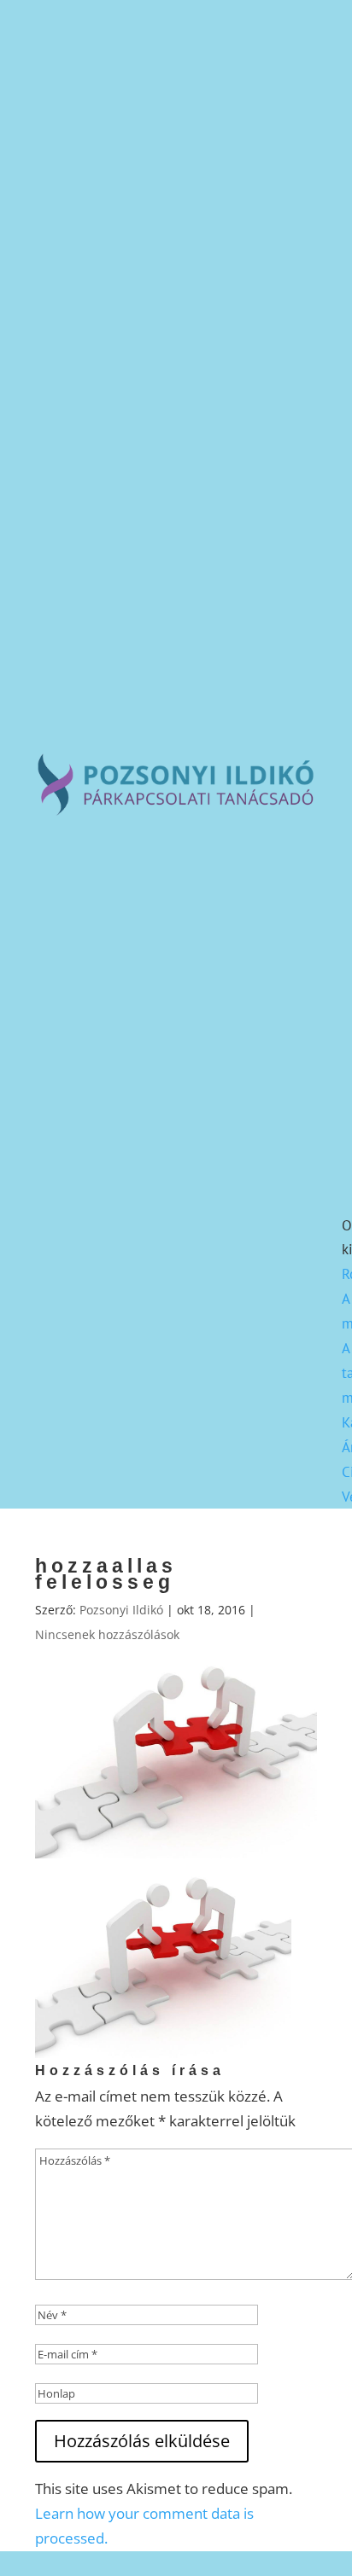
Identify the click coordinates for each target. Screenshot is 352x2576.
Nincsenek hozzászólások (107, 1634)
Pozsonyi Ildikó (121, 1610)
